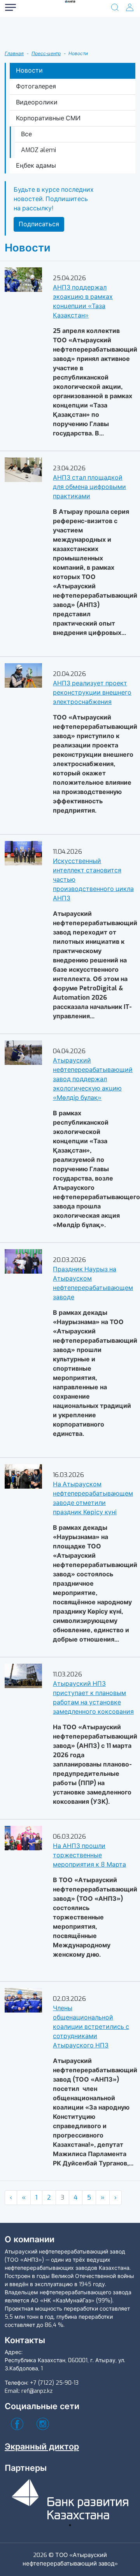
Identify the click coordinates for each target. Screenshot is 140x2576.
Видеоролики (37, 102)
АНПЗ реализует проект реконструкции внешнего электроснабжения (92, 693)
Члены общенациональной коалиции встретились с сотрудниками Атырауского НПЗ (91, 2027)
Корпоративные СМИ (48, 118)
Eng (35, 53)
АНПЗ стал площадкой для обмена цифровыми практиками (89, 487)
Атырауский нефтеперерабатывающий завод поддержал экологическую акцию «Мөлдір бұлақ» (93, 1079)
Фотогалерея (36, 86)
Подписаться (39, 224)
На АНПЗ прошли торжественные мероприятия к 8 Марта (89, 1855)
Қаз (35, 38)
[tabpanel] (70, 2498)
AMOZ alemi (38, 150)
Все (26, 134)
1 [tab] (70, 2525)
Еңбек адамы (36, 166)
